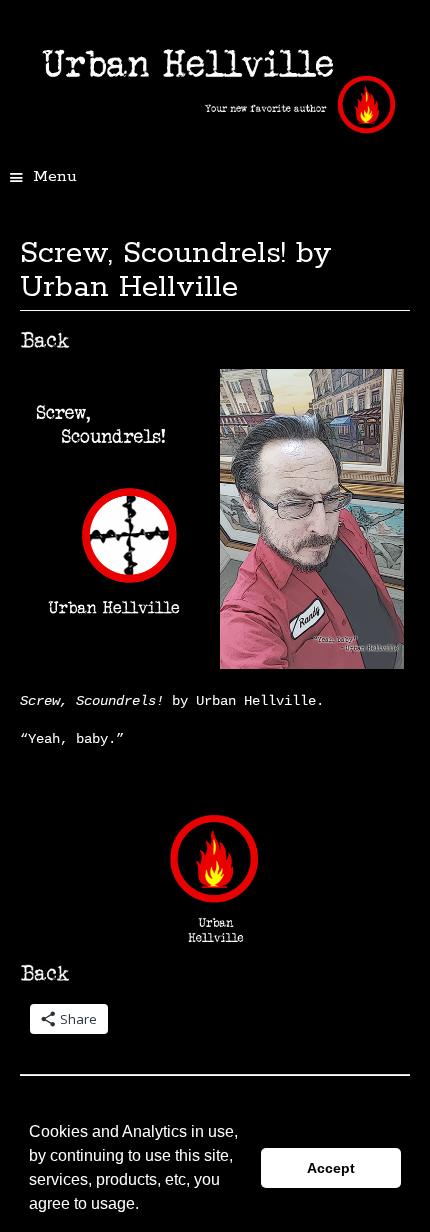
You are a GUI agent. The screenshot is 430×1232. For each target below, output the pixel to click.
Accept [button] (331, 1168)
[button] (146, 1206)
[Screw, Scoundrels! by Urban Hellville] (112, 663)
